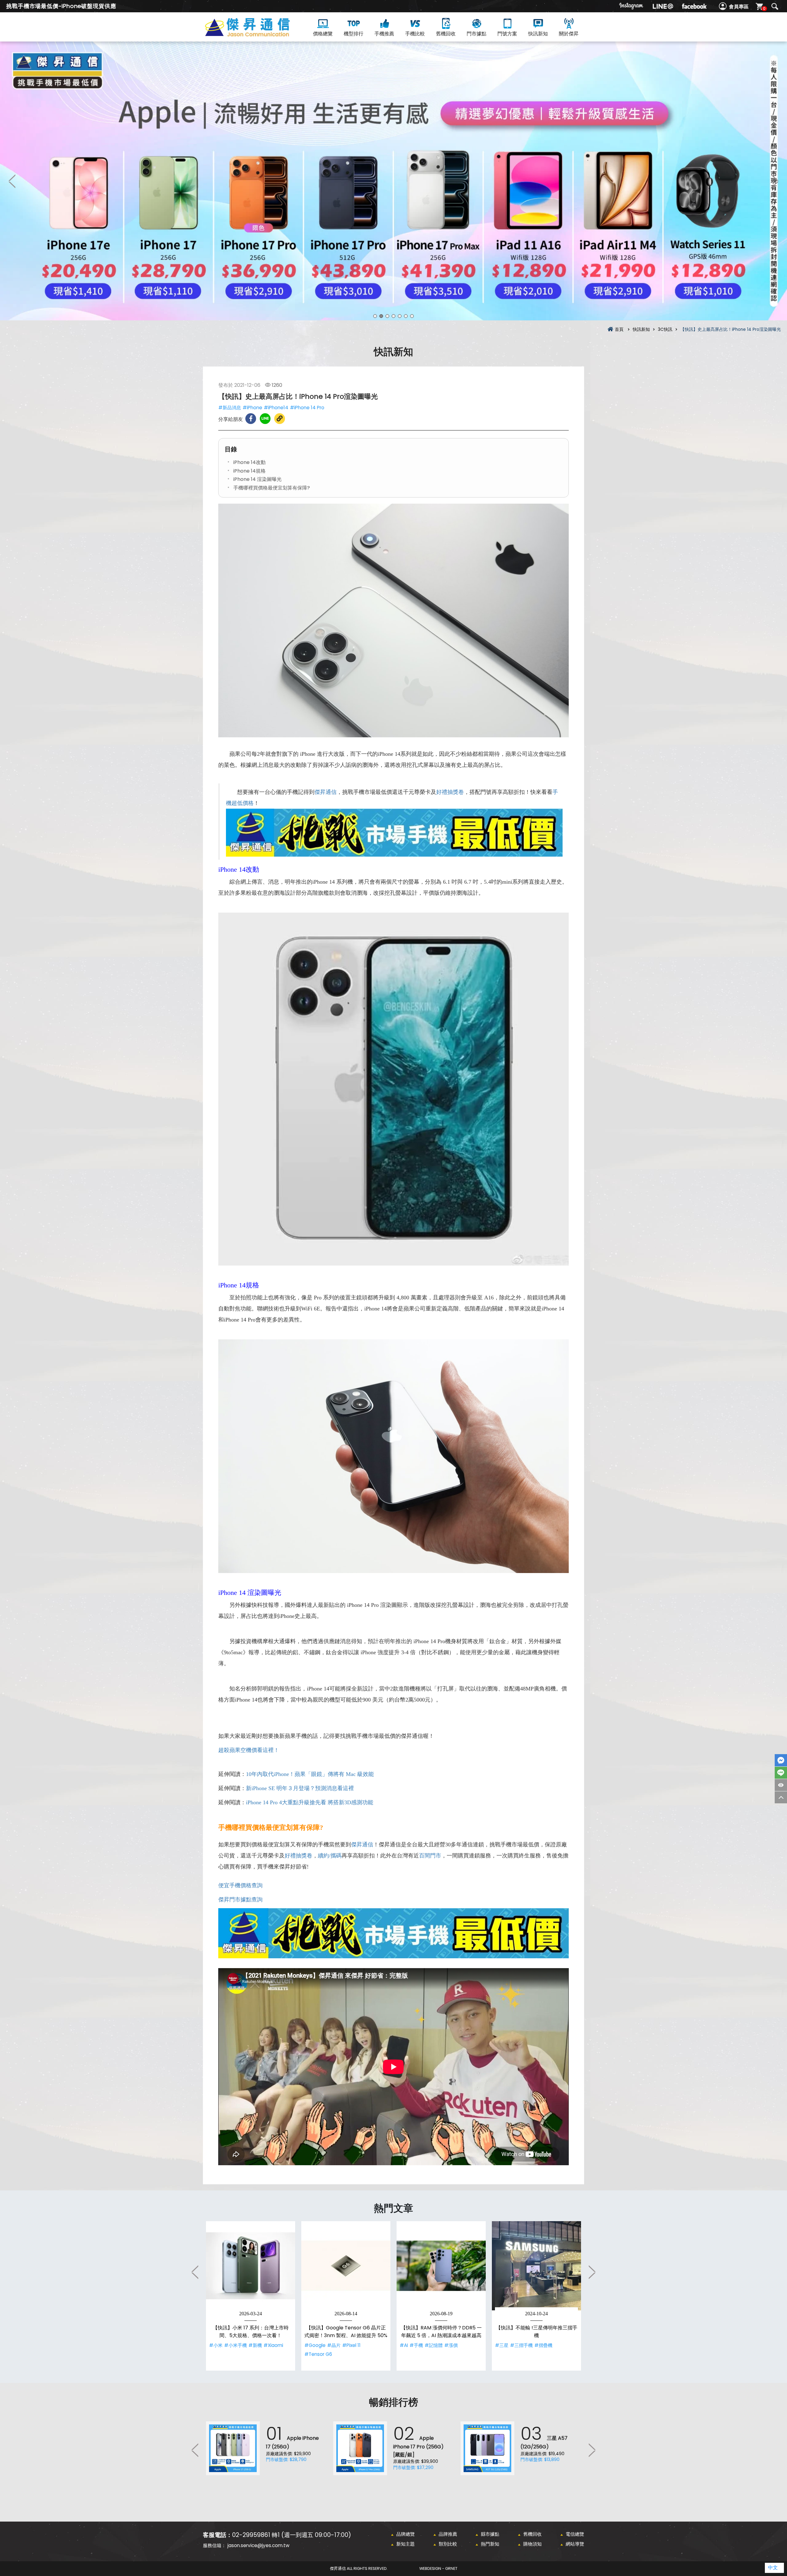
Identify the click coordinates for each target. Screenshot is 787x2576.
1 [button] (375, 316)
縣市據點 (490, 2534)
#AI (404, 2345)
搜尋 (775, 6)
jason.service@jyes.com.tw (258, 2545)
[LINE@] (663, 6)
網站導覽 (575, 2544)
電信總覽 (575, 2534)
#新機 (255, 2345)
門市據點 (477, 34)
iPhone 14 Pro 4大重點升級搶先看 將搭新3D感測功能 (310, 1802)
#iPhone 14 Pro (307, 408)
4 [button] (393, 316)
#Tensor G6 (318, 2354)
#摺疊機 (543, 2345)
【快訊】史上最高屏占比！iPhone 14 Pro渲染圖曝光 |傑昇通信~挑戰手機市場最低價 (258, 34)
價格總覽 (323, 34)
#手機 (416, 2345)
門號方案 (507, 34)
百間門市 (430, 1856)
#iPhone (252, 408)
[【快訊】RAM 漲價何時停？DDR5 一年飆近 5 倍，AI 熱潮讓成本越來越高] (441, 2266)
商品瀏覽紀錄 (781, 1785)
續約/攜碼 (330, 1856)
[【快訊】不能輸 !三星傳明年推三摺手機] (536, 2266)
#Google (315, 2345)
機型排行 (354, 34)
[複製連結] (280, 419)
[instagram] (631, 6)
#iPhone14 (276, 408)
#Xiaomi (273, 2345)
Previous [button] (12, 181)
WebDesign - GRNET (438, 2568)
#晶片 (334, 2345)
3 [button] (387, 316)
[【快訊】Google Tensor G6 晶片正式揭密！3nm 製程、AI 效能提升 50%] (346, 2266)
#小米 (216, 2345)
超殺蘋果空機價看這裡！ (249, 1750)
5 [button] (400, 316)
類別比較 (448, 2544)
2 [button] (381, 316)
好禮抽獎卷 (450, 792)
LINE (781, 1773)
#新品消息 (230, 408)
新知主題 (405, 2544)
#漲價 (451, 2345)
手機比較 (415, 34)
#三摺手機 (521, 2345)
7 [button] (412, 316)
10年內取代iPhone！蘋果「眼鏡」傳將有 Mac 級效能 (310, 1774)
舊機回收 (446, 34)
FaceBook (781, 1760)
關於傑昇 (569, 34)
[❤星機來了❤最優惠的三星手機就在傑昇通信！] (393, 181)
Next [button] (775, 181)
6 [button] (406, 316)
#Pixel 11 (351, 2345)
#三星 (502, 2345)
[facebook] (694, 6)
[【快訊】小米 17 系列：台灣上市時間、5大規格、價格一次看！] (251, 2266)
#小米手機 (235, 2345)
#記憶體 (434, 2345)
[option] (393, 181)
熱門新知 (490, 2544)
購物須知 (532, 2544)
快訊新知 (538, 34)
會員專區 (739, 7)
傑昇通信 (326, 792)
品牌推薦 (448, 2534)
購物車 (764, 8)
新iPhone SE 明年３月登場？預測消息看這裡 (300, 1788)
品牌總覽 (405, 2534)
